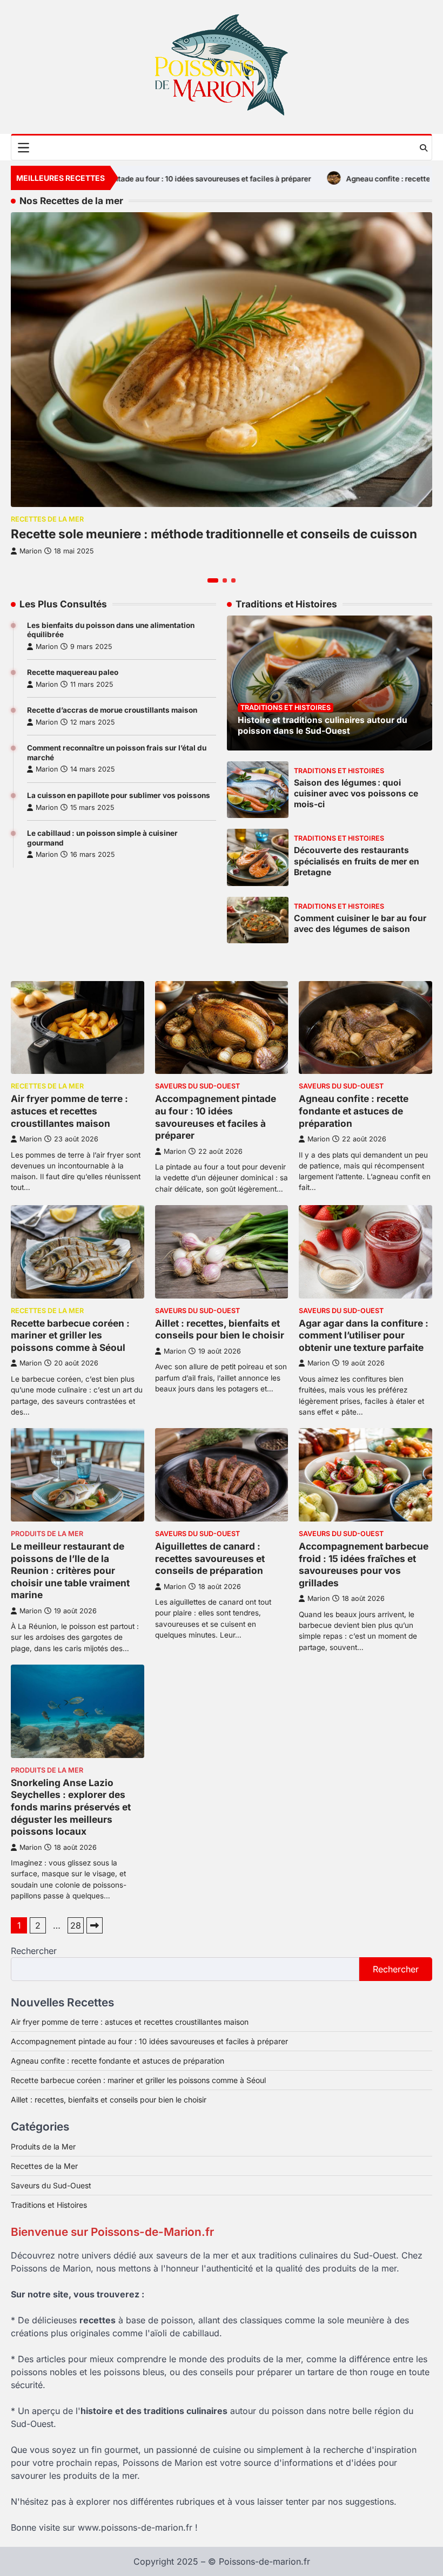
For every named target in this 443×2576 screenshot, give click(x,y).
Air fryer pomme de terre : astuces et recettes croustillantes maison (69, 1111)
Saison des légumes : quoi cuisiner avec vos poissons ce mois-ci (356, 793)
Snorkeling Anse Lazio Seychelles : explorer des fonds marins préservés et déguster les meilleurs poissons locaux (71, 1807)
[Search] (424, 148)
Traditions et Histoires (286, 708)
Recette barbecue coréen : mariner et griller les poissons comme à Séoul (70, 1335)
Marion (47, 647)
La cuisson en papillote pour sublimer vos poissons (119, 795)
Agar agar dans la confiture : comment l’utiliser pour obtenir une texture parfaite (364, 1335)
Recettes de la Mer (47, 519)
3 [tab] (233, 580)
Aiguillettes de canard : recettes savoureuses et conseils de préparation (210, 1558)
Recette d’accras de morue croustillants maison (112, 710)
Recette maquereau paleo (73, 672)
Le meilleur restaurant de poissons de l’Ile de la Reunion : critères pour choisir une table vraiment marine (70, 1570)
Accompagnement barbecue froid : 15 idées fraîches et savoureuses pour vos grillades (364, 1564)
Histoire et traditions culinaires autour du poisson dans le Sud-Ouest (323, 725)
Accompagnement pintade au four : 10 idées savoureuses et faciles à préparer (216, 1117)
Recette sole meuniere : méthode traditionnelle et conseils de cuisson (214, 534)
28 (76, 1925)
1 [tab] (213, 580)
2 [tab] (225, 580)
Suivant (95, 1925)
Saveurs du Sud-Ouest (197, 1086)
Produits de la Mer (47, 1534)
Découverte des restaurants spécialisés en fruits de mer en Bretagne (357, 861)
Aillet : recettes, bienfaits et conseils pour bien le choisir (220, 1329)
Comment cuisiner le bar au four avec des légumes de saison (360, 924)
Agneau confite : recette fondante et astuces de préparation (354, 1111)
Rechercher (34, 1951)
